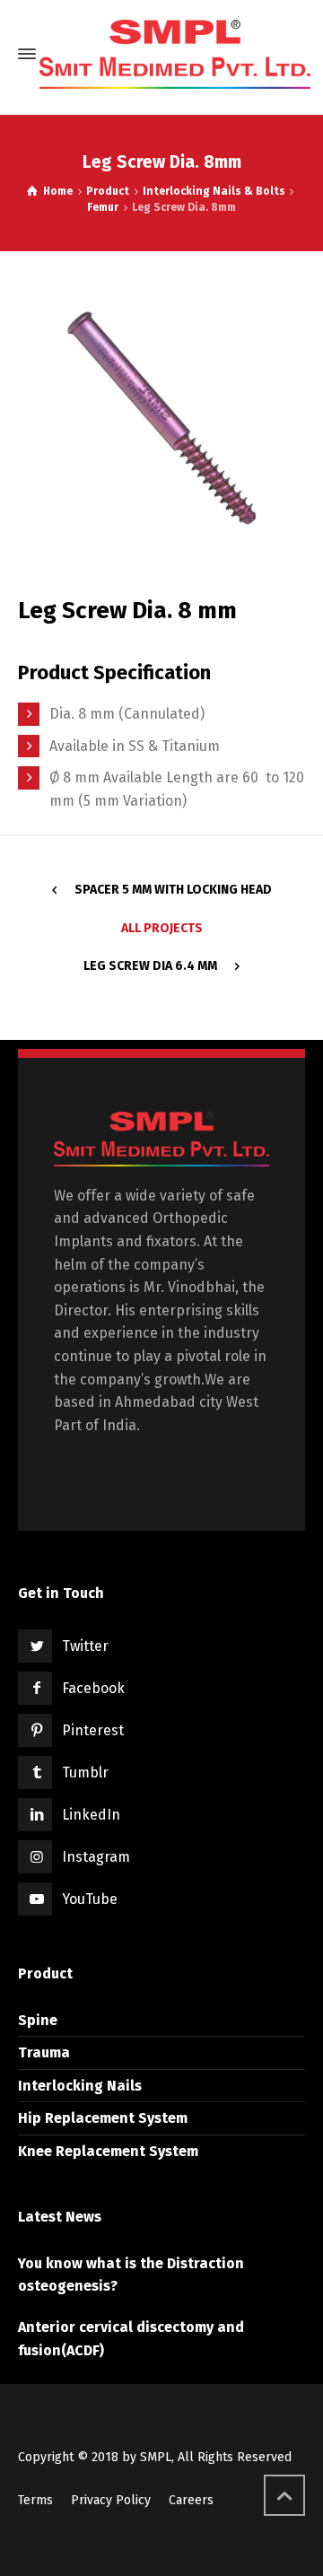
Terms (35, 2500)
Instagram (96, 1857)
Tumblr (85, 1773)
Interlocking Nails (80, 2086)
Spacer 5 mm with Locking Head (173, 890)
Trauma (44, 2052)
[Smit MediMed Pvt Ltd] (175, 54)
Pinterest (93, 1730)
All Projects (162, 928)
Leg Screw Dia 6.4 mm (150, 966)
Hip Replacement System (103, 2118)
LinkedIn (91, 1815)
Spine (38, 2020)
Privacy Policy (111, 2500)
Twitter (85, 1646)
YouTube (90, 1899)
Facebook (93, 1688)
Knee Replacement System (108, 2151)
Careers (191, 2500)
